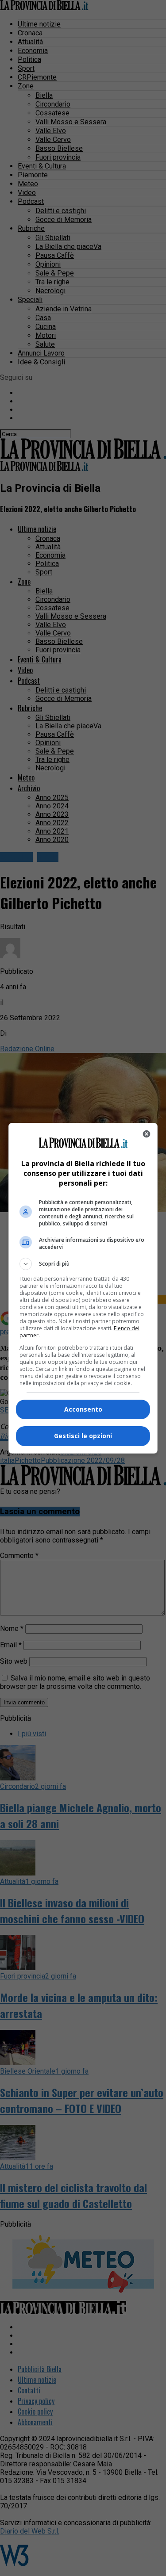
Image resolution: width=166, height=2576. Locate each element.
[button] (83, 1264)
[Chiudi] (147, 1134)
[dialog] (83, 1288)
